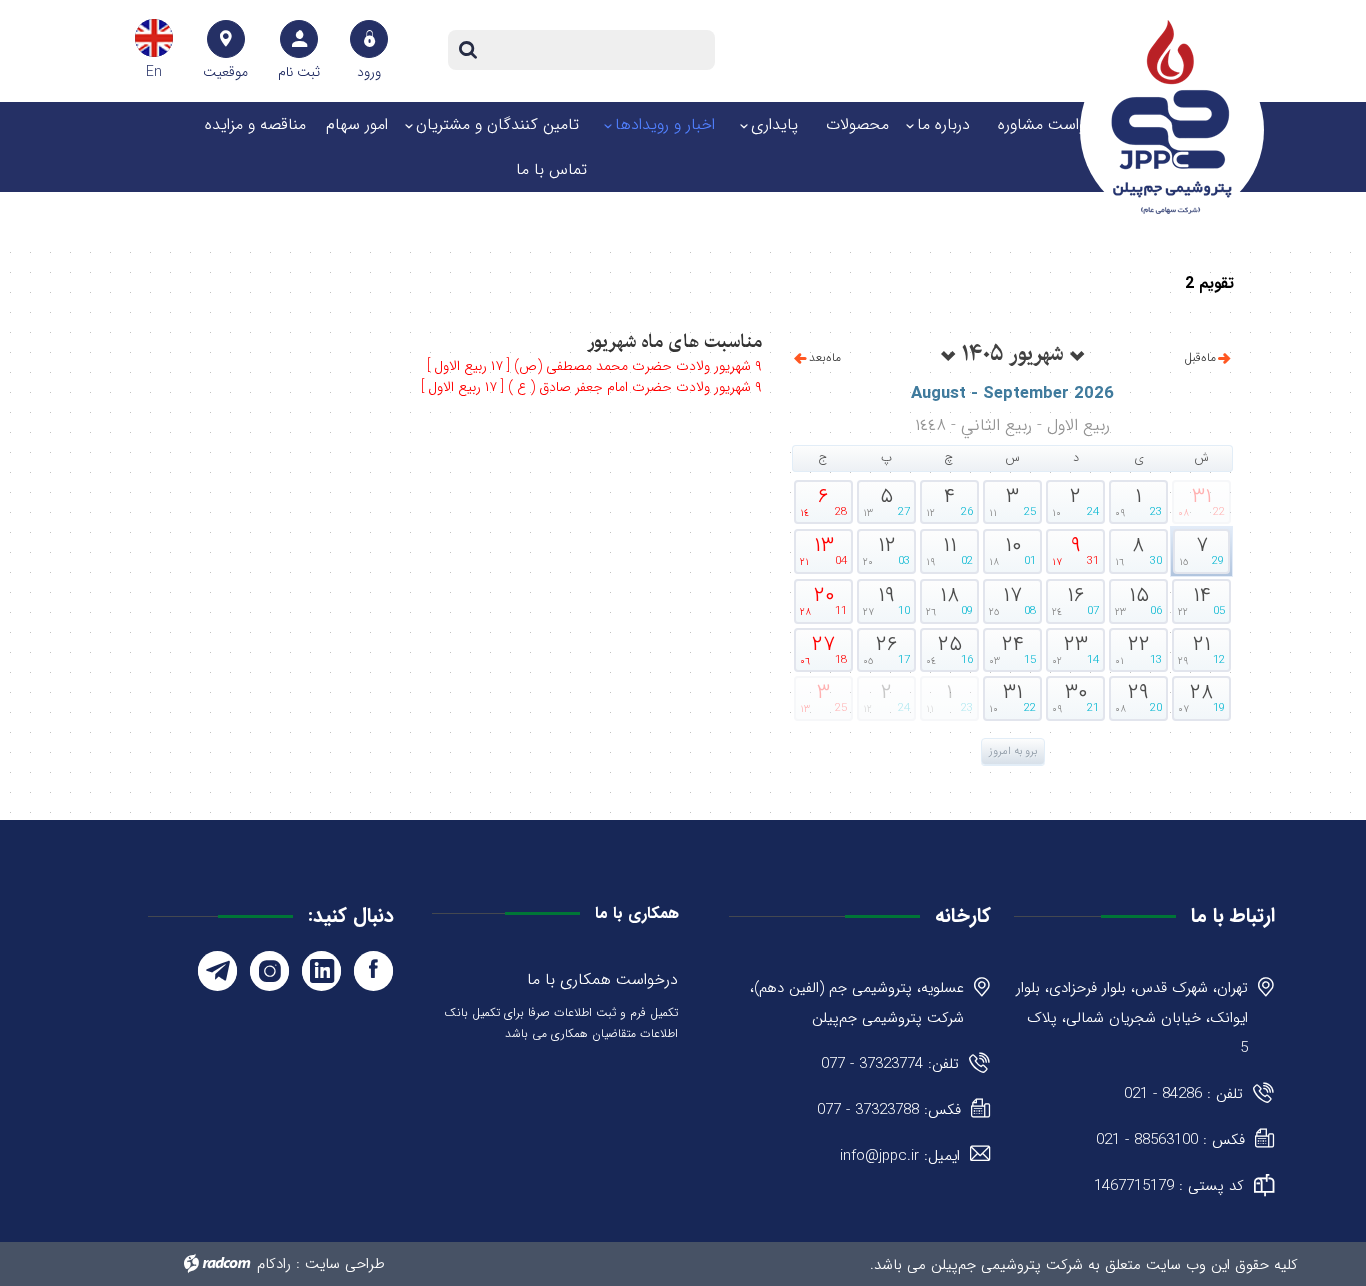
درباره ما (943, 124)
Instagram (269, 970)
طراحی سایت (345, 1264)
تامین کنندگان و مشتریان (497, 124)
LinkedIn (321, 970)
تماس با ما (551, 169)
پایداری (774, 124)
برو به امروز (1013, 751)
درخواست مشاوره (1054, 124)
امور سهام (357, 124)
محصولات (857, 124)
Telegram (217, 970)
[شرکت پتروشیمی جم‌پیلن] (1172, 117)
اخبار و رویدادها (665, 124)
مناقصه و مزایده (255, 124)
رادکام (274, 1264)
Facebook (373, 970)
